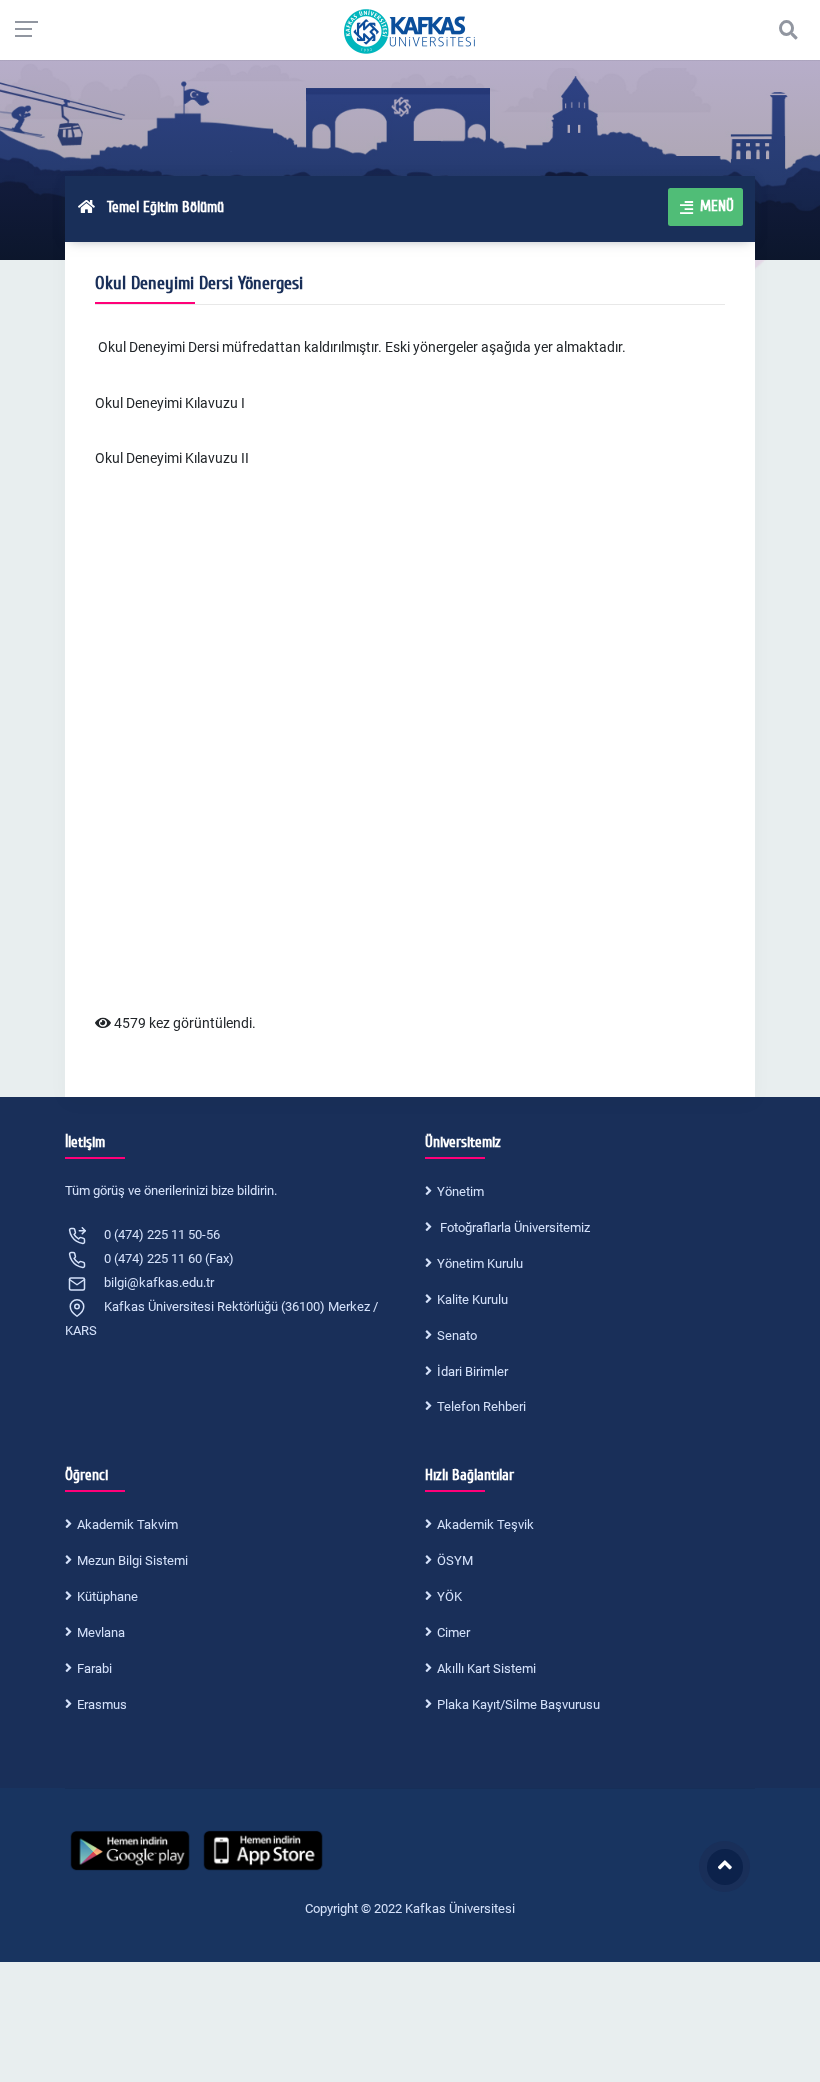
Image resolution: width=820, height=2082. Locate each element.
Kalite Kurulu (472, 1299)
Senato (457, 1335)
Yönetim (460, 1191)
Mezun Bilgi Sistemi (132, 1560)
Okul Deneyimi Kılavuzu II (172, 458)
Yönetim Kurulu (480, 1263)
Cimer (453, 1632)
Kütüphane (107, 1596)
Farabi (94, 1668)
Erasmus (102, 1704)
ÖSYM (455, 1560)
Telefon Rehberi (481, 1406)
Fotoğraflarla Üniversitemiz (513, 1227)
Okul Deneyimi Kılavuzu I (170, 403)
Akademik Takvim (127, 1524)
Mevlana (101, 1632)
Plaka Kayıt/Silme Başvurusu (518, 1704)
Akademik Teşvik (485, 1524)
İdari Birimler (472, 1371)
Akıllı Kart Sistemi (486, 1668)
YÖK (449, 1596)
